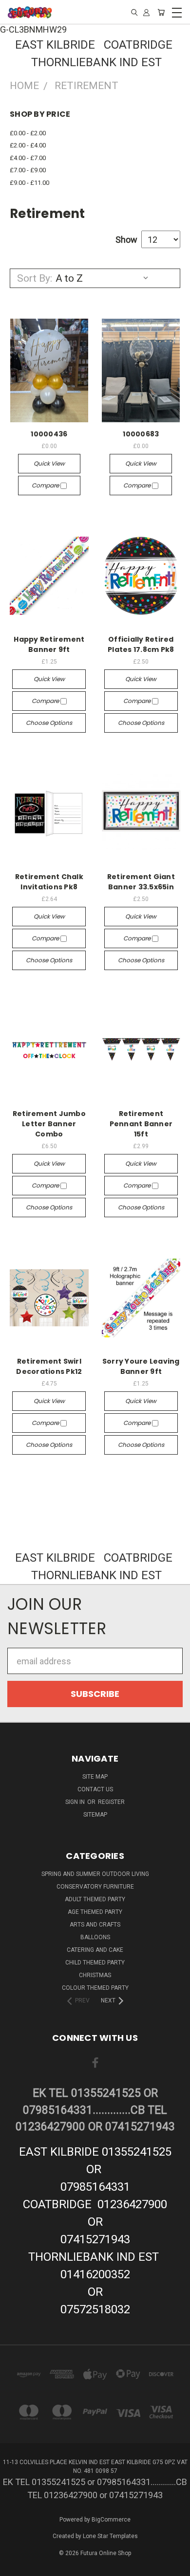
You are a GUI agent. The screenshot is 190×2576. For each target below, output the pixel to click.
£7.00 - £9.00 (28, 170)
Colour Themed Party (95, 1988)
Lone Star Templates (110, 2536)
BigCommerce (111, 2520)
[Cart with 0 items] (161, 12)
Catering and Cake (95, 1950)
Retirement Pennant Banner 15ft (141, 1124)
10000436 (49, 434)
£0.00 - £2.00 (28, 133)
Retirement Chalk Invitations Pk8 (49, 882)
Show (126, 240)
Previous (16, 2567)
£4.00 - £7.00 (28, 158)
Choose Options (49, 723)
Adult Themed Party (95, 1899)
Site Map (95, 1777)
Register (111, 1802)
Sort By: (35, 278)
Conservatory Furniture (95, 1887)
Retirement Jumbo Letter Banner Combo (49, 1124)
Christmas (95, 1975)
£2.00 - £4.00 (28, 145)
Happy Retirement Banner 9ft (49, 644)
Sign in (76, 1802)
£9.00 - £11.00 (29, 183)
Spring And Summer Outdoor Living (95, 1874)
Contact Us (95, 1789)
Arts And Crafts (95, 1925)
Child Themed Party (95, 1963)
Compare (46, 485)
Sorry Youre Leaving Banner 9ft (141, 1366)
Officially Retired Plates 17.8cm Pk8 (141, 644)
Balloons (95, 1937)
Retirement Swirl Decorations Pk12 (49, 1366)
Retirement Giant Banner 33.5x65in (141, 882)
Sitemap (95, 1815)
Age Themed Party (95, 1912)
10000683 (141, 434)
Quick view (49, 463)
